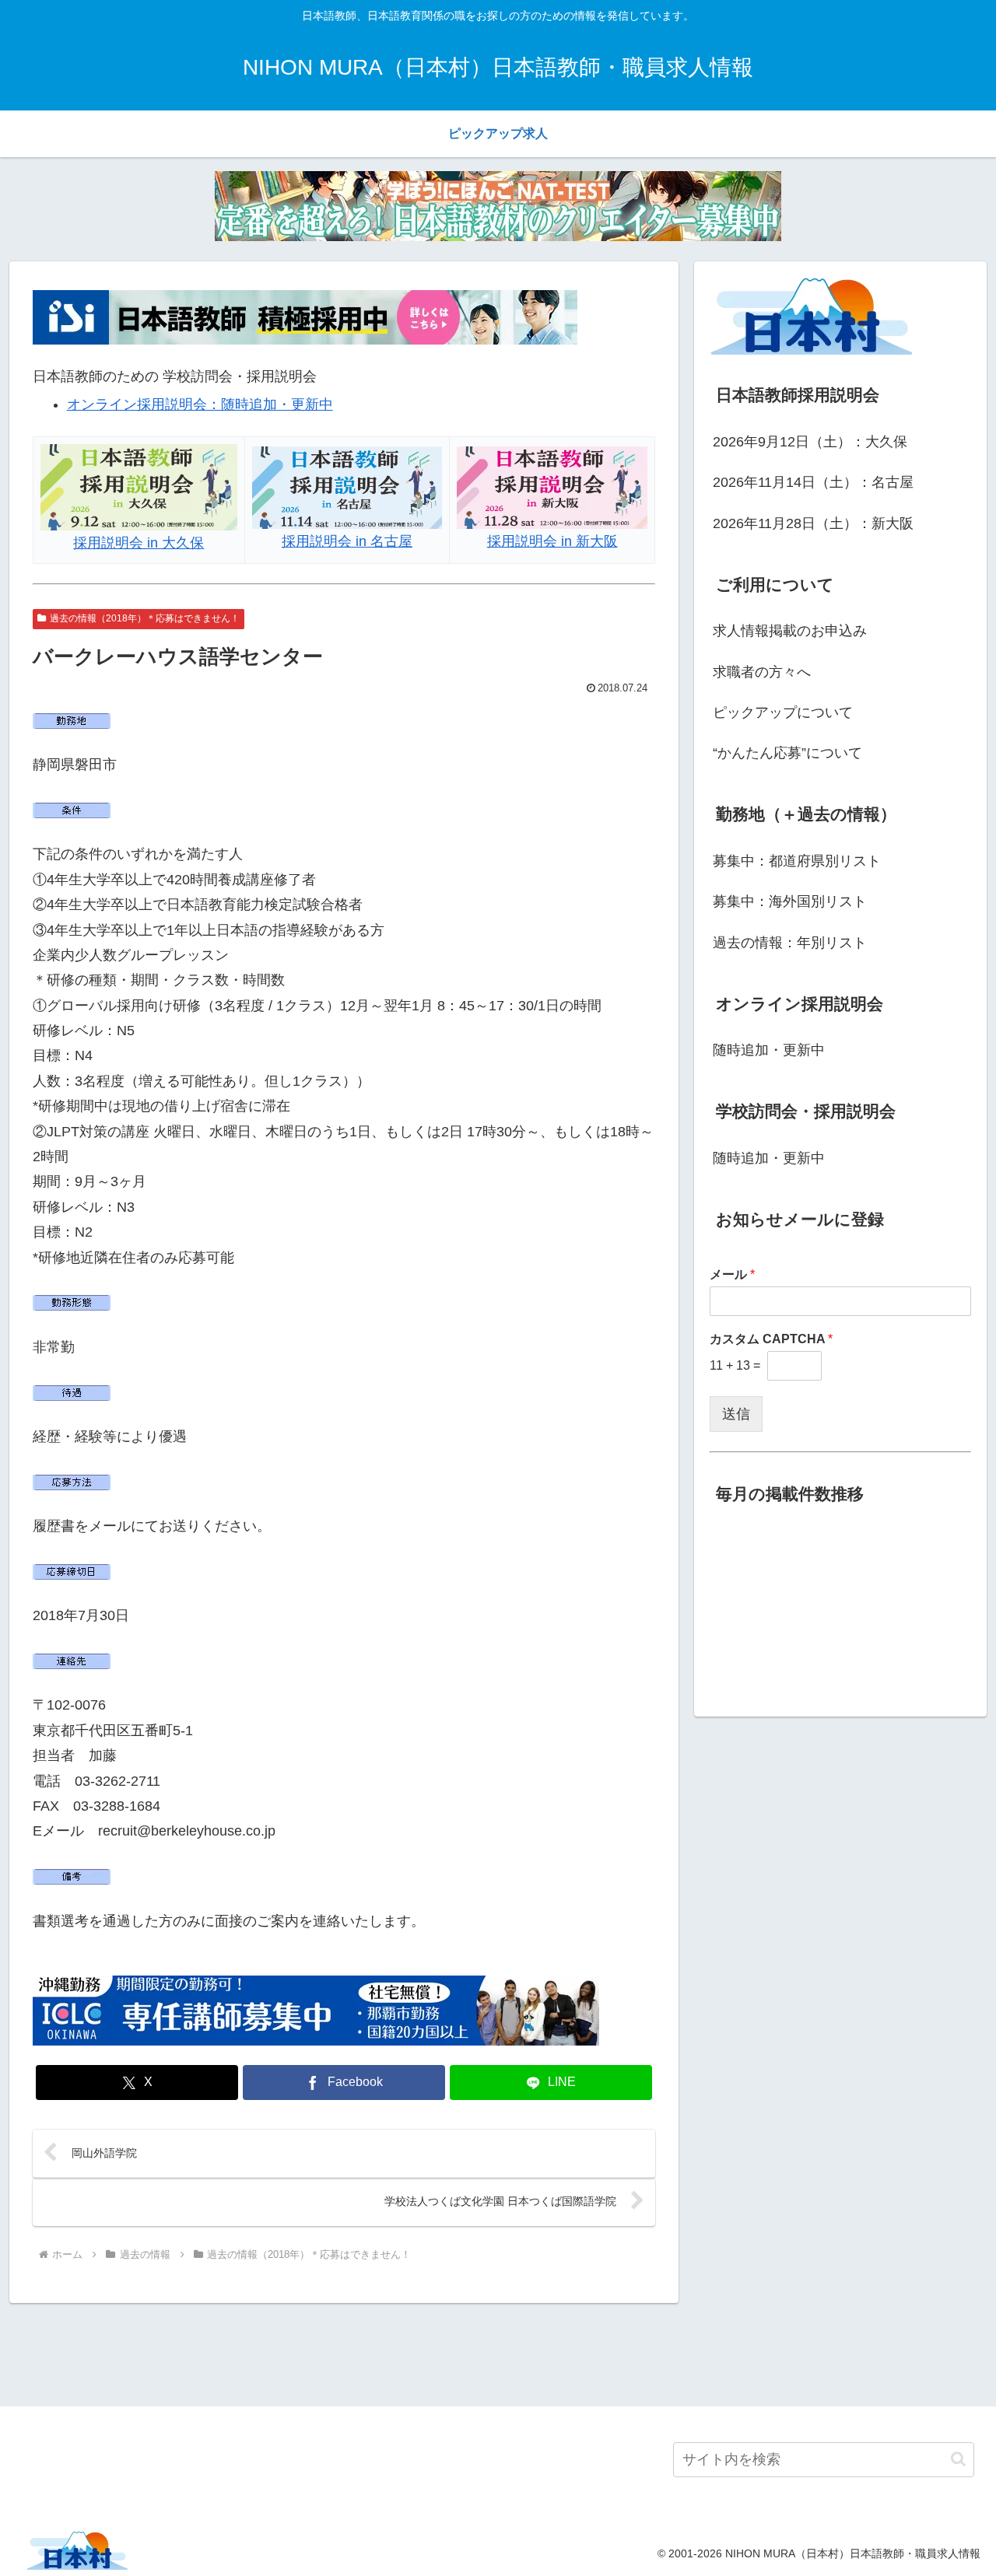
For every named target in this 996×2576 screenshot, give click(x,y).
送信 (736, 1414)
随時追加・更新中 (769, 1050)
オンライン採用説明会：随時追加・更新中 (200, 404)
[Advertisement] (498, 2352)
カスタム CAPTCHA (771, 1339)
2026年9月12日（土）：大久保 (810, 442)
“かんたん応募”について (787, 753)
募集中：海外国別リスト (790, 901)
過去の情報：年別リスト (790, 943)
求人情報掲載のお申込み (790, 631)
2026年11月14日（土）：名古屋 (813, 482)
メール (732, 1274)
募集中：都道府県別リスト (797, 861)
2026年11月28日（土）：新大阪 (813, 523)
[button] (958, 2459)
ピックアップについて (783, 712)
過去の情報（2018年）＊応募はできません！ (145, 618)
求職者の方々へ (762, 672)
